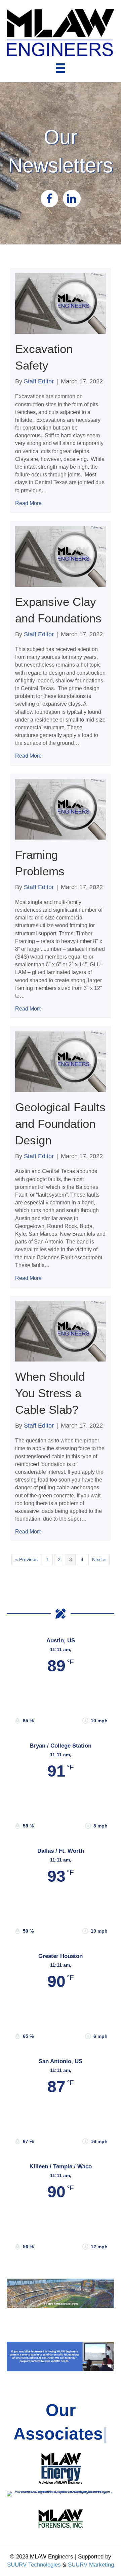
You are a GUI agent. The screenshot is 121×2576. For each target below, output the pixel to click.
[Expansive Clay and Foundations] (61, 556)
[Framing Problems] (61, 809)
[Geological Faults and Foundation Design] (61, 1061)
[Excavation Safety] (61, 303)
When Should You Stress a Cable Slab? (50, 1393)
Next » (99, 1559)
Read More (28, 503)
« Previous (26, 1559)
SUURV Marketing (91, 2565)
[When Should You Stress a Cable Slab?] (61, 1331)
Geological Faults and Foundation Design (60, 1124)
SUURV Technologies (34, 2565)
